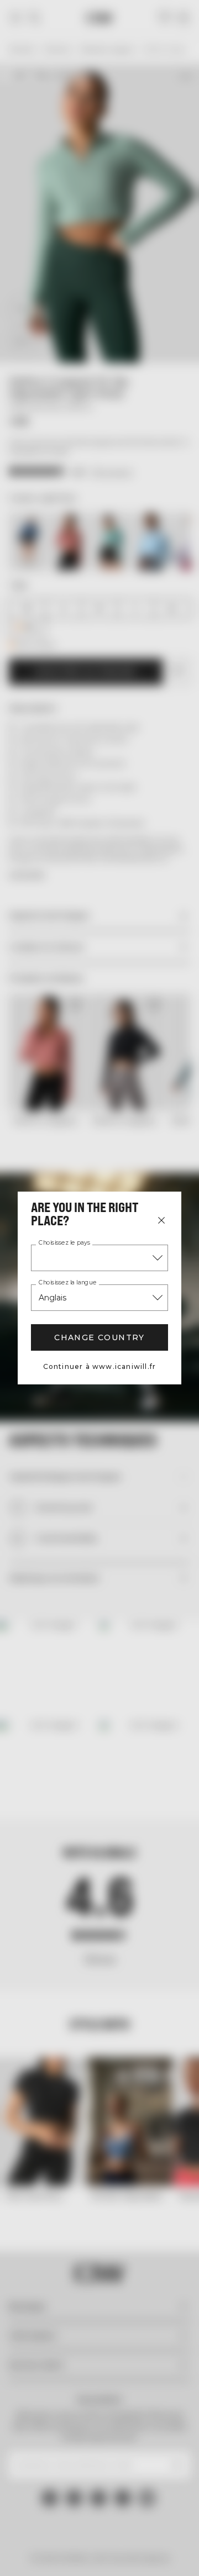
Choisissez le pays (64, 1243)
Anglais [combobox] (53, 1298)
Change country (99, 1337)
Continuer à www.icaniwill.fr (100, 1366)
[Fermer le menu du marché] (161, 1220)
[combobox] (99, 1258)
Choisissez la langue (67, 1283)
